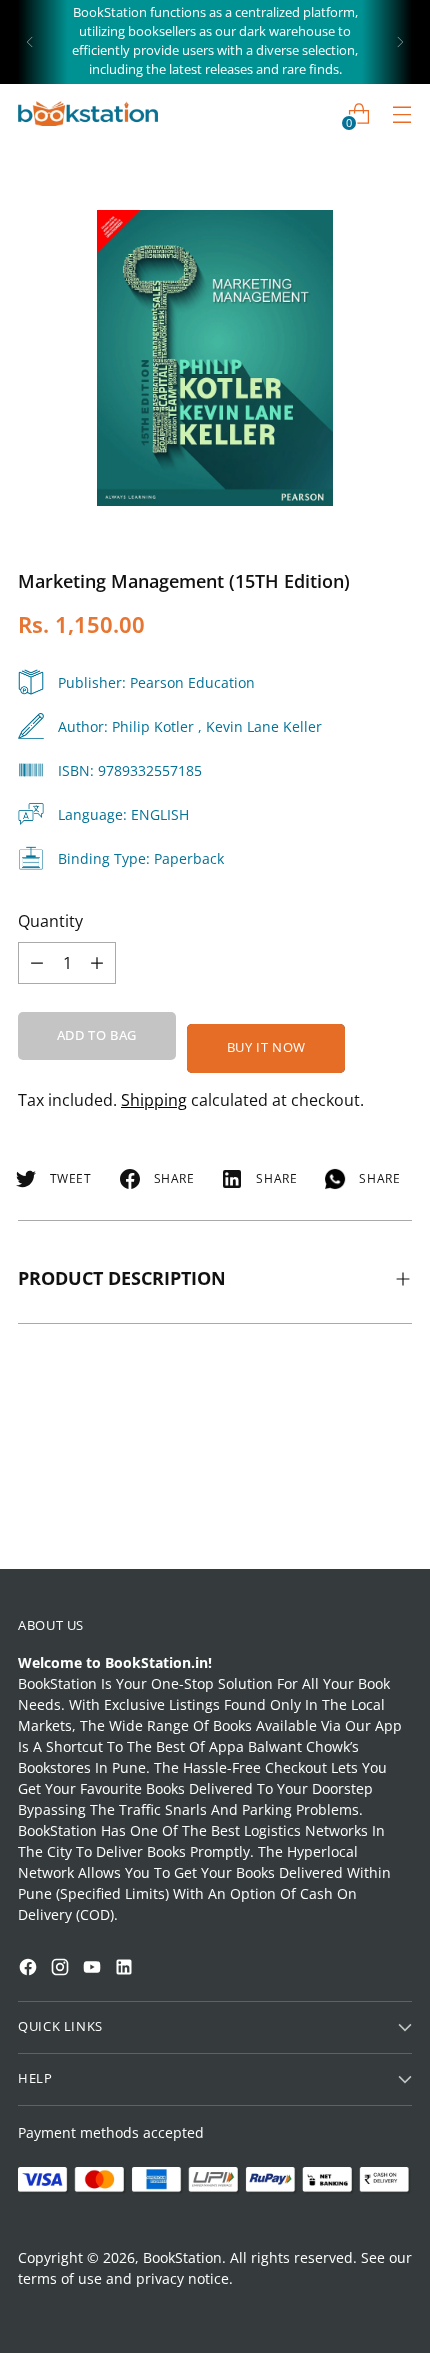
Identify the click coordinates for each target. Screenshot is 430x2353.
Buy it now (266, 1047)
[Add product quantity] (37, 963)
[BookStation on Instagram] (62, 1969)
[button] (54, 2100)
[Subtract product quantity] (97, 963)
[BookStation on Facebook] (30, 1969)
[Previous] (30, 42)
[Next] (400, 42)
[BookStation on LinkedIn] (126, 1969)
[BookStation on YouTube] (94, 1969)
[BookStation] (88, 113)
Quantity (50, 921)
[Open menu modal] (401, 113)
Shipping (154, 1100)
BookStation (182, 2257)
